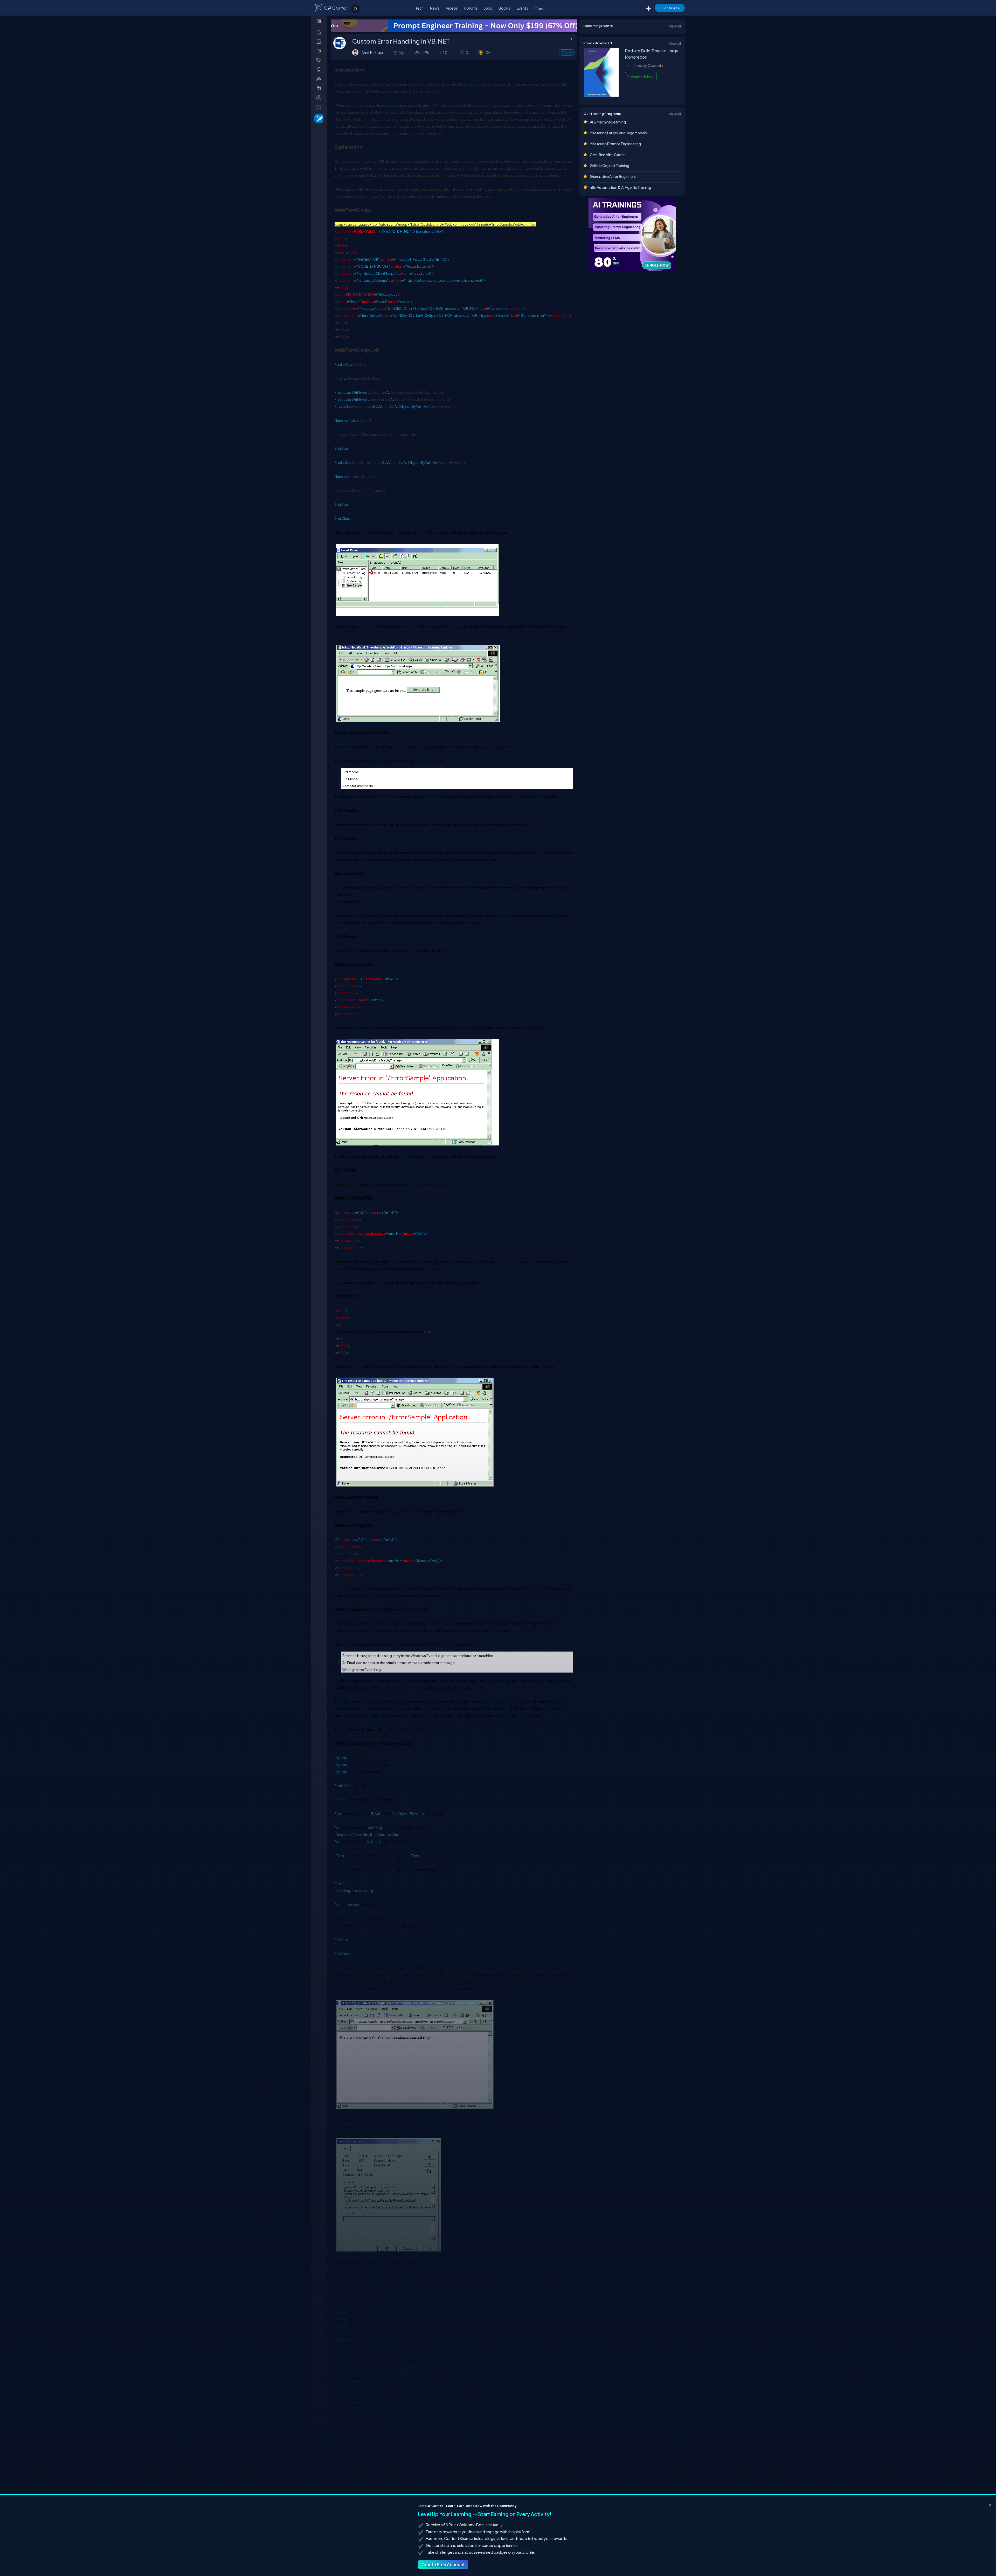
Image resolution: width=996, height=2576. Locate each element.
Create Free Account (443, 2564)
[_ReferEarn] (320, 88)
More (539, 8)
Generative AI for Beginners (613, 176)
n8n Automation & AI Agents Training (620, 187)
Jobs (488, 8)
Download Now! (641, 77)
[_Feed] (320, 32)
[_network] (320, 79)
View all (675, 26)
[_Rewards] (320, 98)
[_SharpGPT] (320, 107)
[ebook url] (601, 95)
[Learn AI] (632, 234)
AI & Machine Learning (608, 122)
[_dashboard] (320, 41)
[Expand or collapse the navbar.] (319, 21)
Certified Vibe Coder (607, 155)
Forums (471, 8)
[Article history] (396, 53)
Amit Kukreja (372, 52)
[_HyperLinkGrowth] (318, 118)
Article (567, 52)
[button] (462, 53)
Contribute (671, 8)
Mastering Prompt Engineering (615, 144)
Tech (419, 8)
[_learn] (320, 60)
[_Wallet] (320, 51)
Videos (452, 8)
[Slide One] (454, 26)
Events (522, 8)
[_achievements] (320, 70)
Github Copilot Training (610, 165)
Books (504, 8)
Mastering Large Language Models (618, 133)
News (435, 8)
